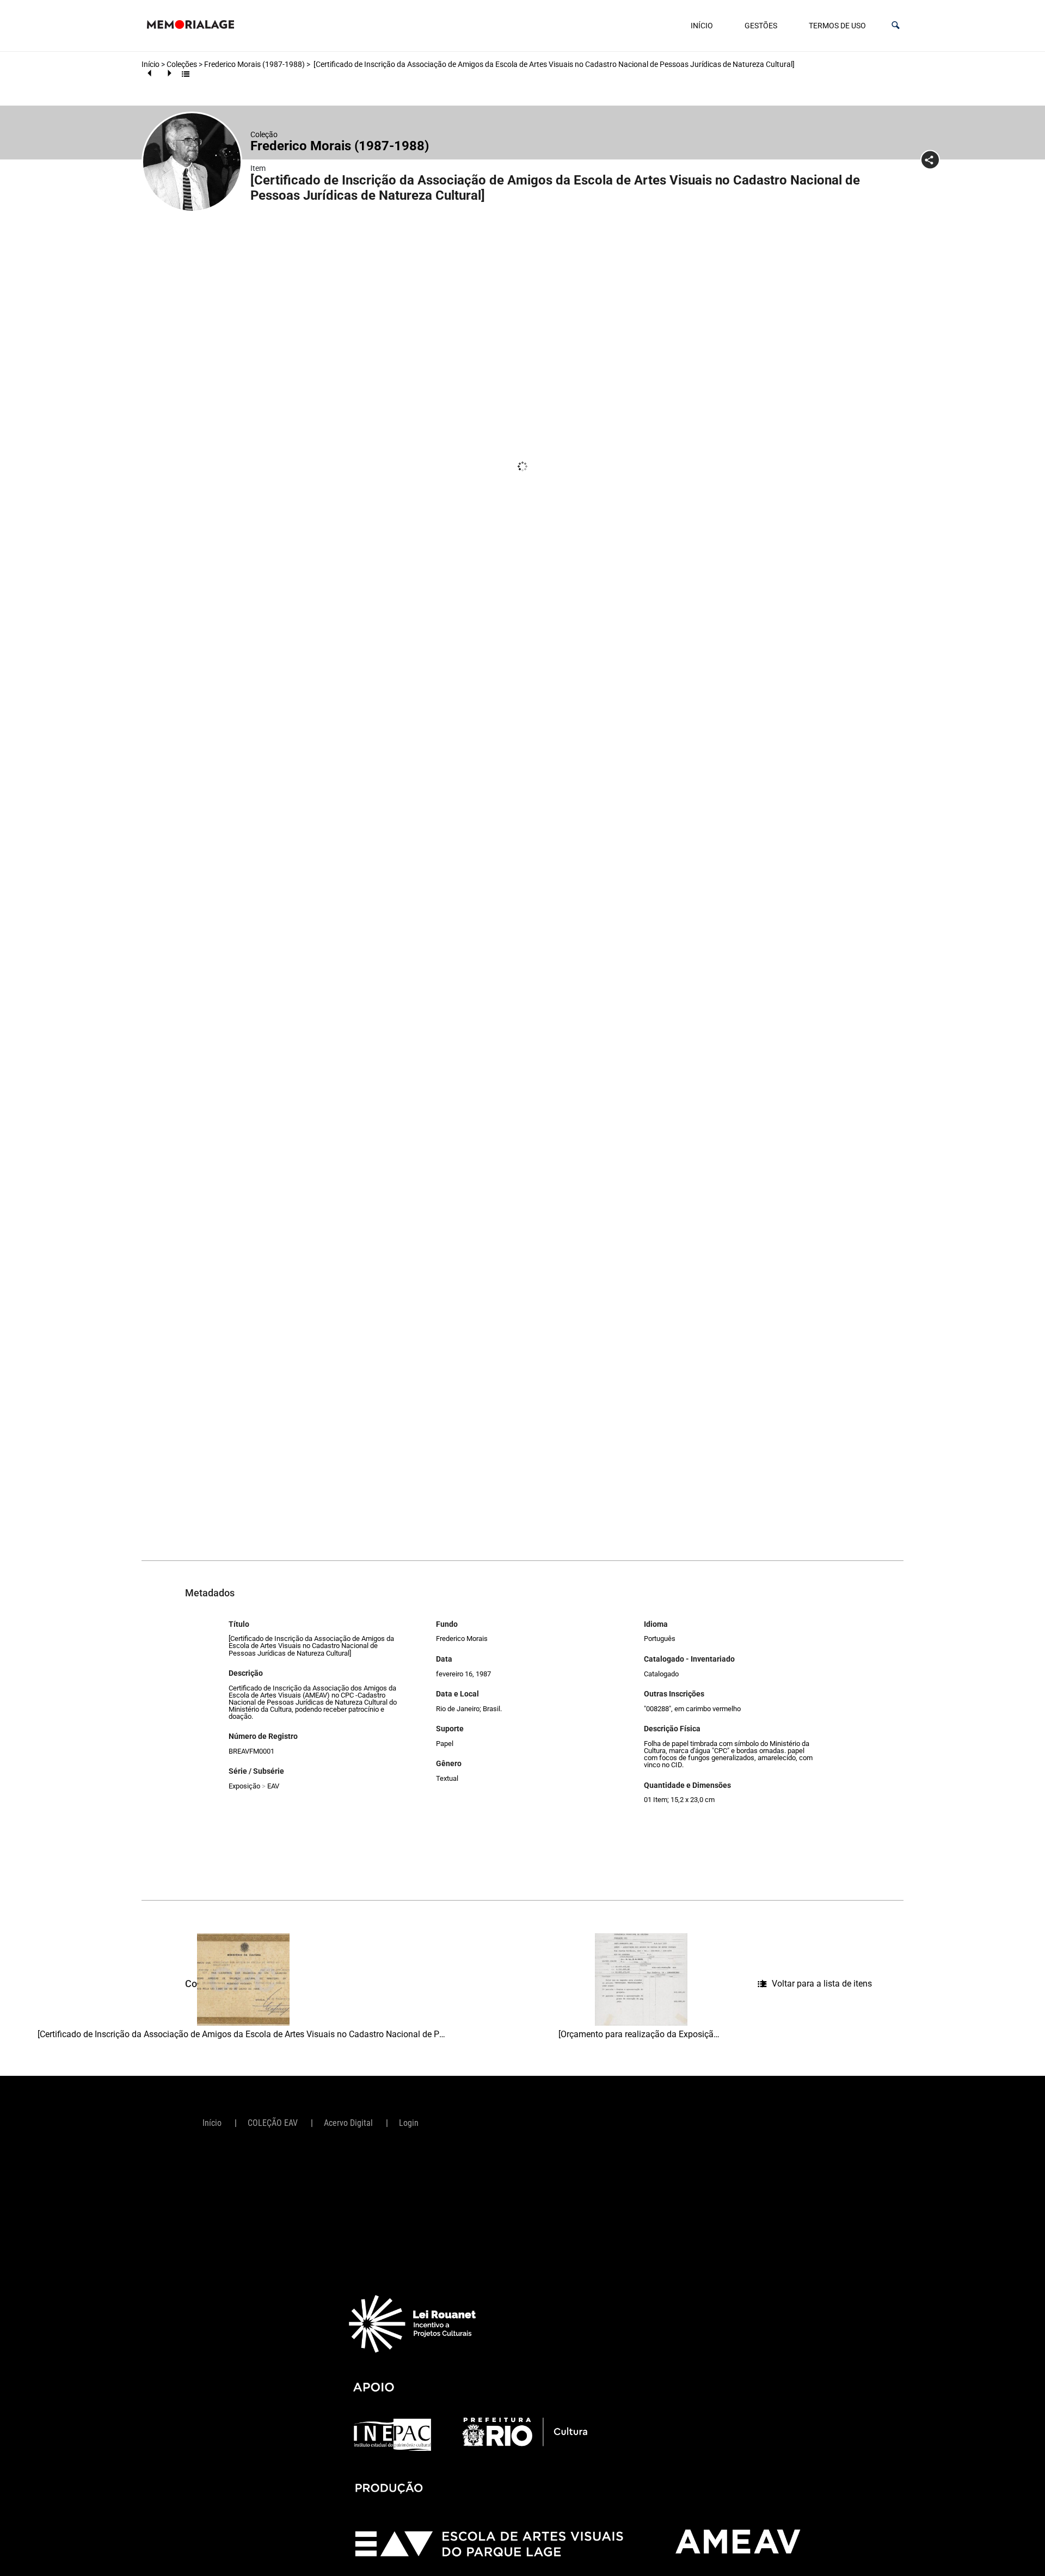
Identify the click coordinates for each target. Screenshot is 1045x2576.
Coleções (182, 64)
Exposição (244, 1786)
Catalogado (661, 1674)
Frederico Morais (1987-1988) (254, 64)
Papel (445, 1744)
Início (702, 26)
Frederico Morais (462, 1639)
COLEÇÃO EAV (273, 2123)
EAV (273, 1786)
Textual (447, 1778)
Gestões (761, 26)
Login (409, 2123)
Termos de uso (837, 26)
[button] (896, 25)
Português (660, 1639)
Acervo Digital (348, 2123)
